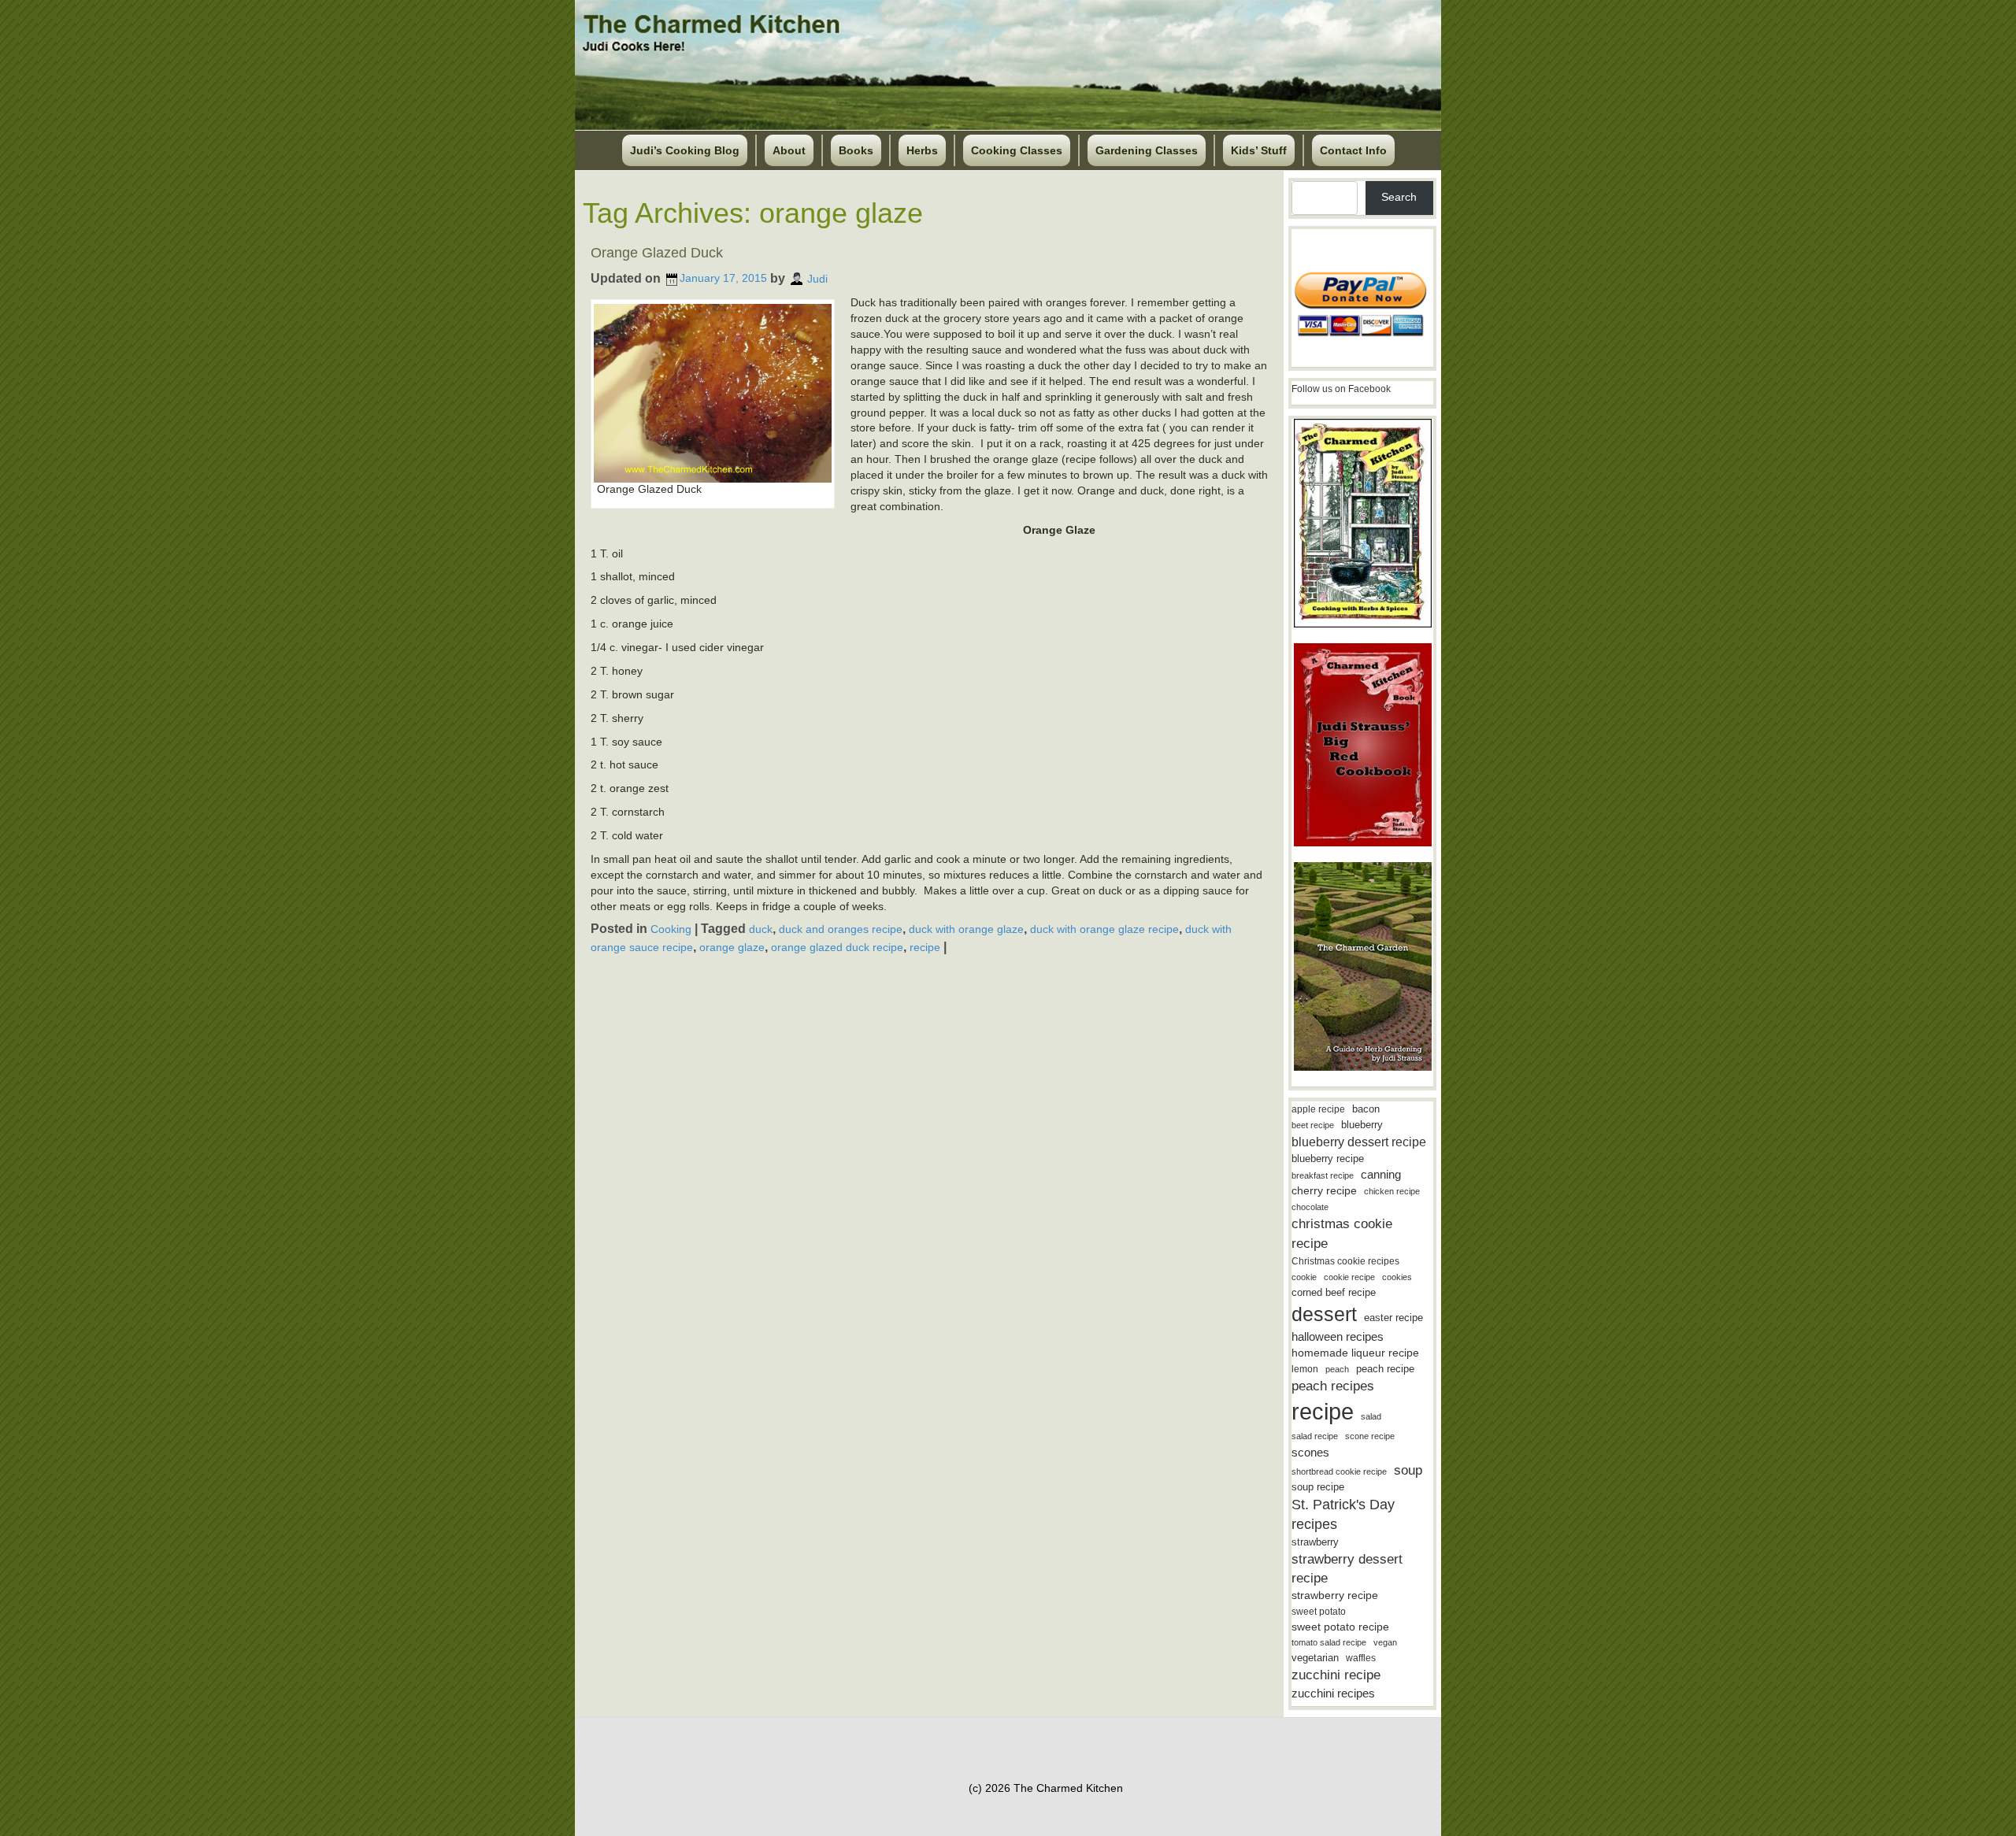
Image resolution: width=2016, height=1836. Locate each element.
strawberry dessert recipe (1347, 1569)
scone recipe (1370, 1436)
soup (1408, 1470)
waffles (1361, 1658)
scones (1310, 1452)
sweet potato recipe (1340, 1627)
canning (1381, 1175)
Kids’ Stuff (1259, 150)
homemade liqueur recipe (1355, 1353)
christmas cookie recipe (1342, 1233)
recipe (925, 947)
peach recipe (1385, 1369)
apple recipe (1318, 1109)
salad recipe (1315, 1436)
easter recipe (1393, 1318)
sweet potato (1319, 1612)
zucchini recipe (1336, 1675)
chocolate (1310, 1207)
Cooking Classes (1017, 150)
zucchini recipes (1333, 1693)
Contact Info (1353, 150)
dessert (1324, 1314)
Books (856, 150)
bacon (1366, 1109)
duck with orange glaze (966, 929)
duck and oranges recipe (841, 929)
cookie (1304, 1277)
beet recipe (1313, 1125)
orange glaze (732, 947)
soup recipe (1318, 1487)
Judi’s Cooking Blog (685, 150)
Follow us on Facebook (1341, 389)
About (789, 150)
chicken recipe (1392, 1191)
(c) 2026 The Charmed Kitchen (1046, 1788)
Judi (817, 278)
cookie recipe (1349, 1277)
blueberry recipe (1328, 1159)
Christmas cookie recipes (1345, 1261)
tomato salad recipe (1329, 1642)
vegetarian (1315, 1658)
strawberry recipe (1335, 1595)
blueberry (1362, 1125)
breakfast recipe (1323, 1175)
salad (1371, 1416)
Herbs (922, 150)
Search (1399, 197)
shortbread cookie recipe (1339, 1471)
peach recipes (1333, 1386)
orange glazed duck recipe (837, 947)
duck (761, 929)
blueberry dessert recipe (1359, 1142)
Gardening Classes (1147, 150)
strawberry (1315, 1542)
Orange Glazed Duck (657, 253)
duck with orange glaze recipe (1104, 929)
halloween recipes (1338, 1336)
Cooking (671, 929)
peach (1337, 1369)
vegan (1385, 1642)
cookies (1397, 1277)
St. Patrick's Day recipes (1343, 1514)
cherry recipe (1324, 1191)
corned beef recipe (1334, 1293)
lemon (1305, 1369)
